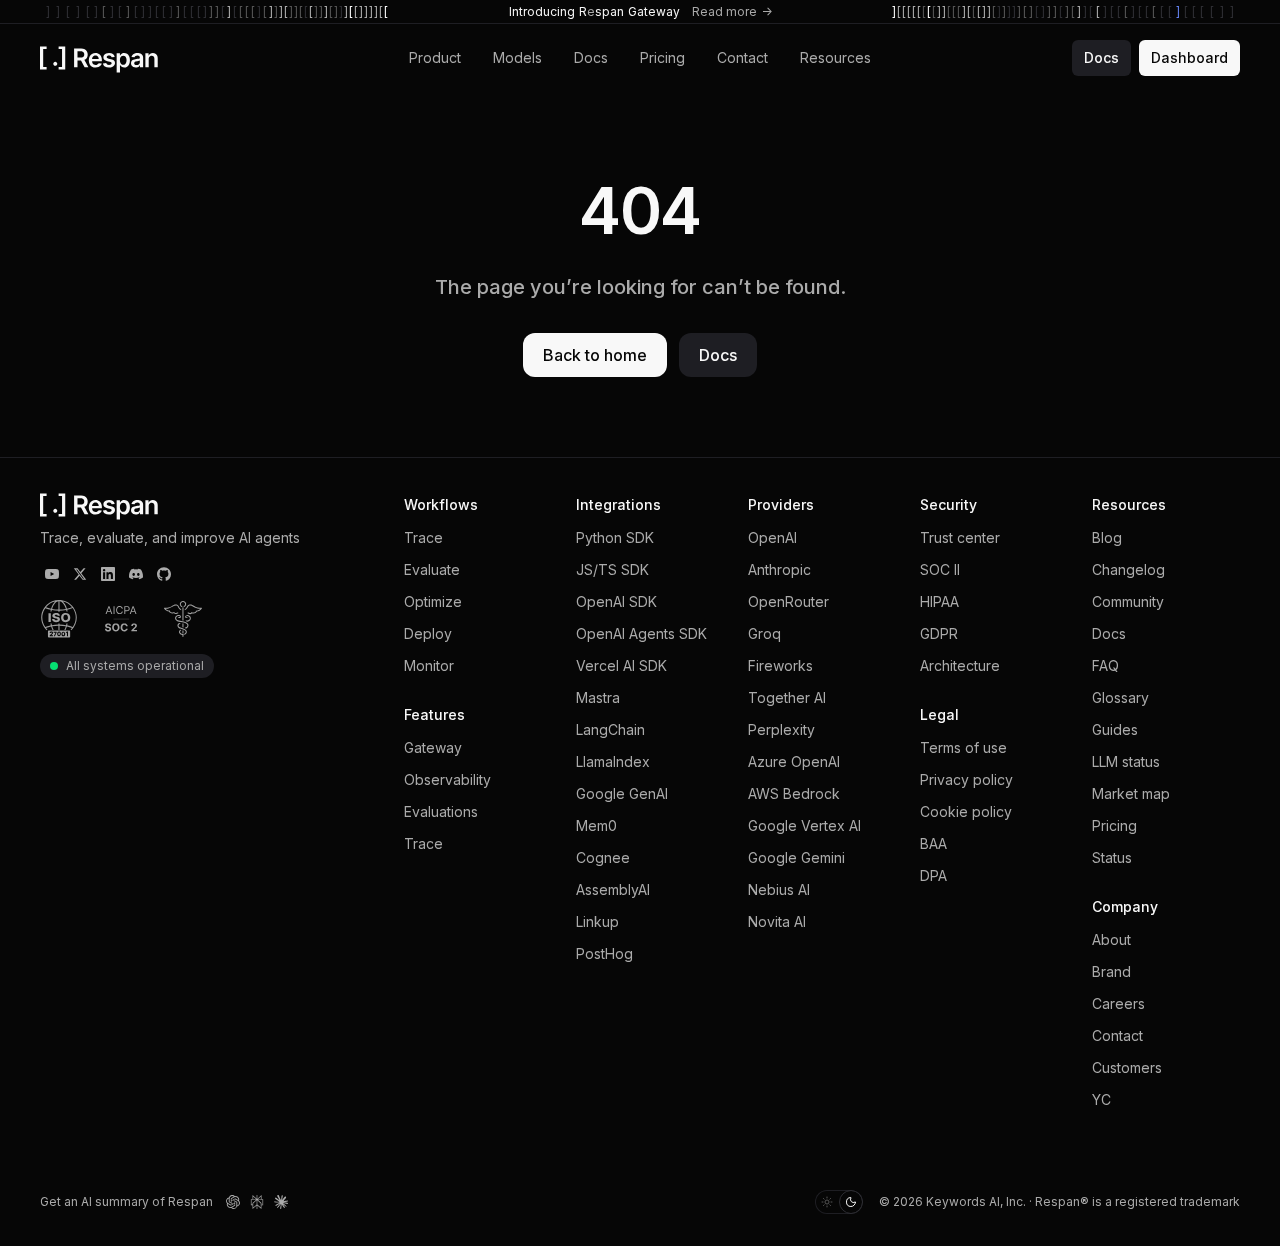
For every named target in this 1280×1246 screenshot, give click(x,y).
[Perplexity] (257, 1202)
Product (435, 57)
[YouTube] (52, 574)
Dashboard (1189, 57)
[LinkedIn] (108, 574)
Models (517, 57)
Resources (835, 57)
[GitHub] (164, 574)
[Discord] (136, 574)
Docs (591, 57)
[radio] (827, 1202)
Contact (742, 57)
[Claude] (281, 1202)
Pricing (662, 57)
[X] (80, 574)
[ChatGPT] (233, 1202)
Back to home (595, 355)
